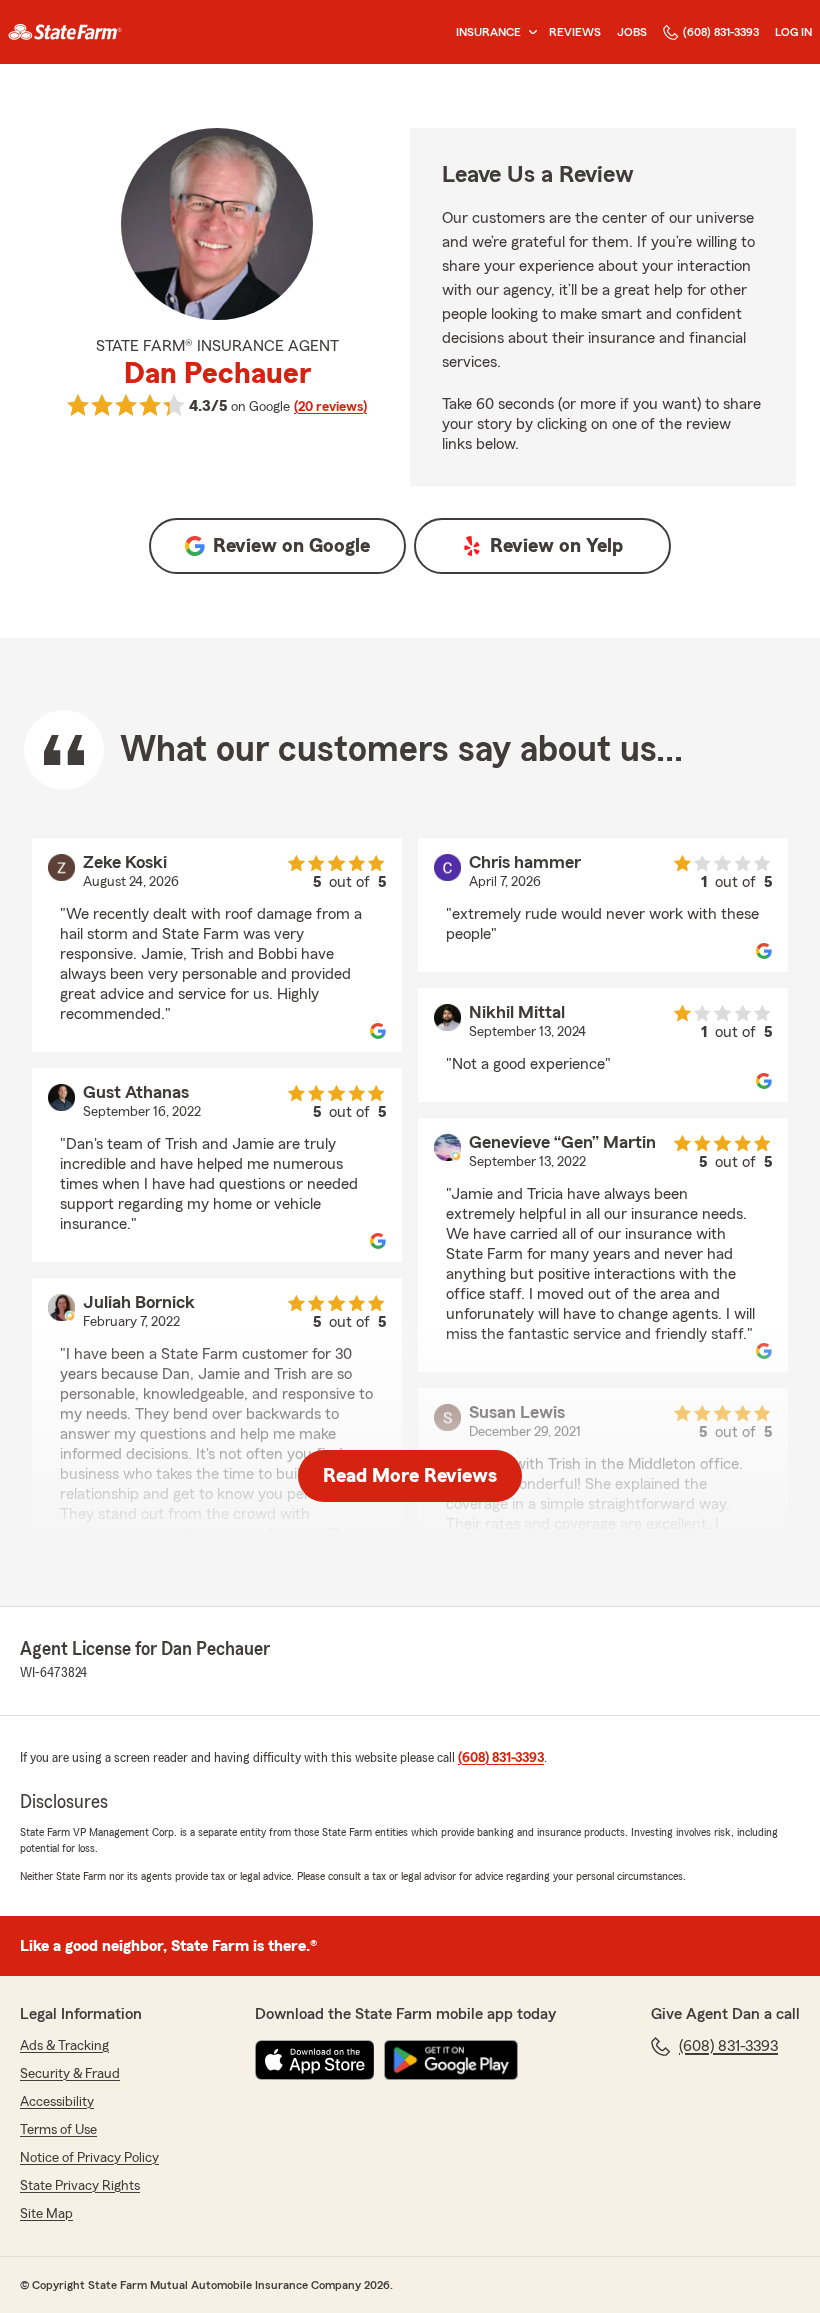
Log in (793, 32)
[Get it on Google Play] (451, 2060)
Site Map (46, 2214)
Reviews (575, 32)
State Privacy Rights (80, 2186)
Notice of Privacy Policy (89, 2158)
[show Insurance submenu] (529, 32)
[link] (65, 32)
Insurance (488, 32)
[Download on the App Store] (315, 2060)
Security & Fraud (70, 2074)
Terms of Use (58, 2130)
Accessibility (57, 2102)
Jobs (632, 32)
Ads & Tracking (64, 2046)
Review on (291, 546)
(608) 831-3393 (721, 32)
